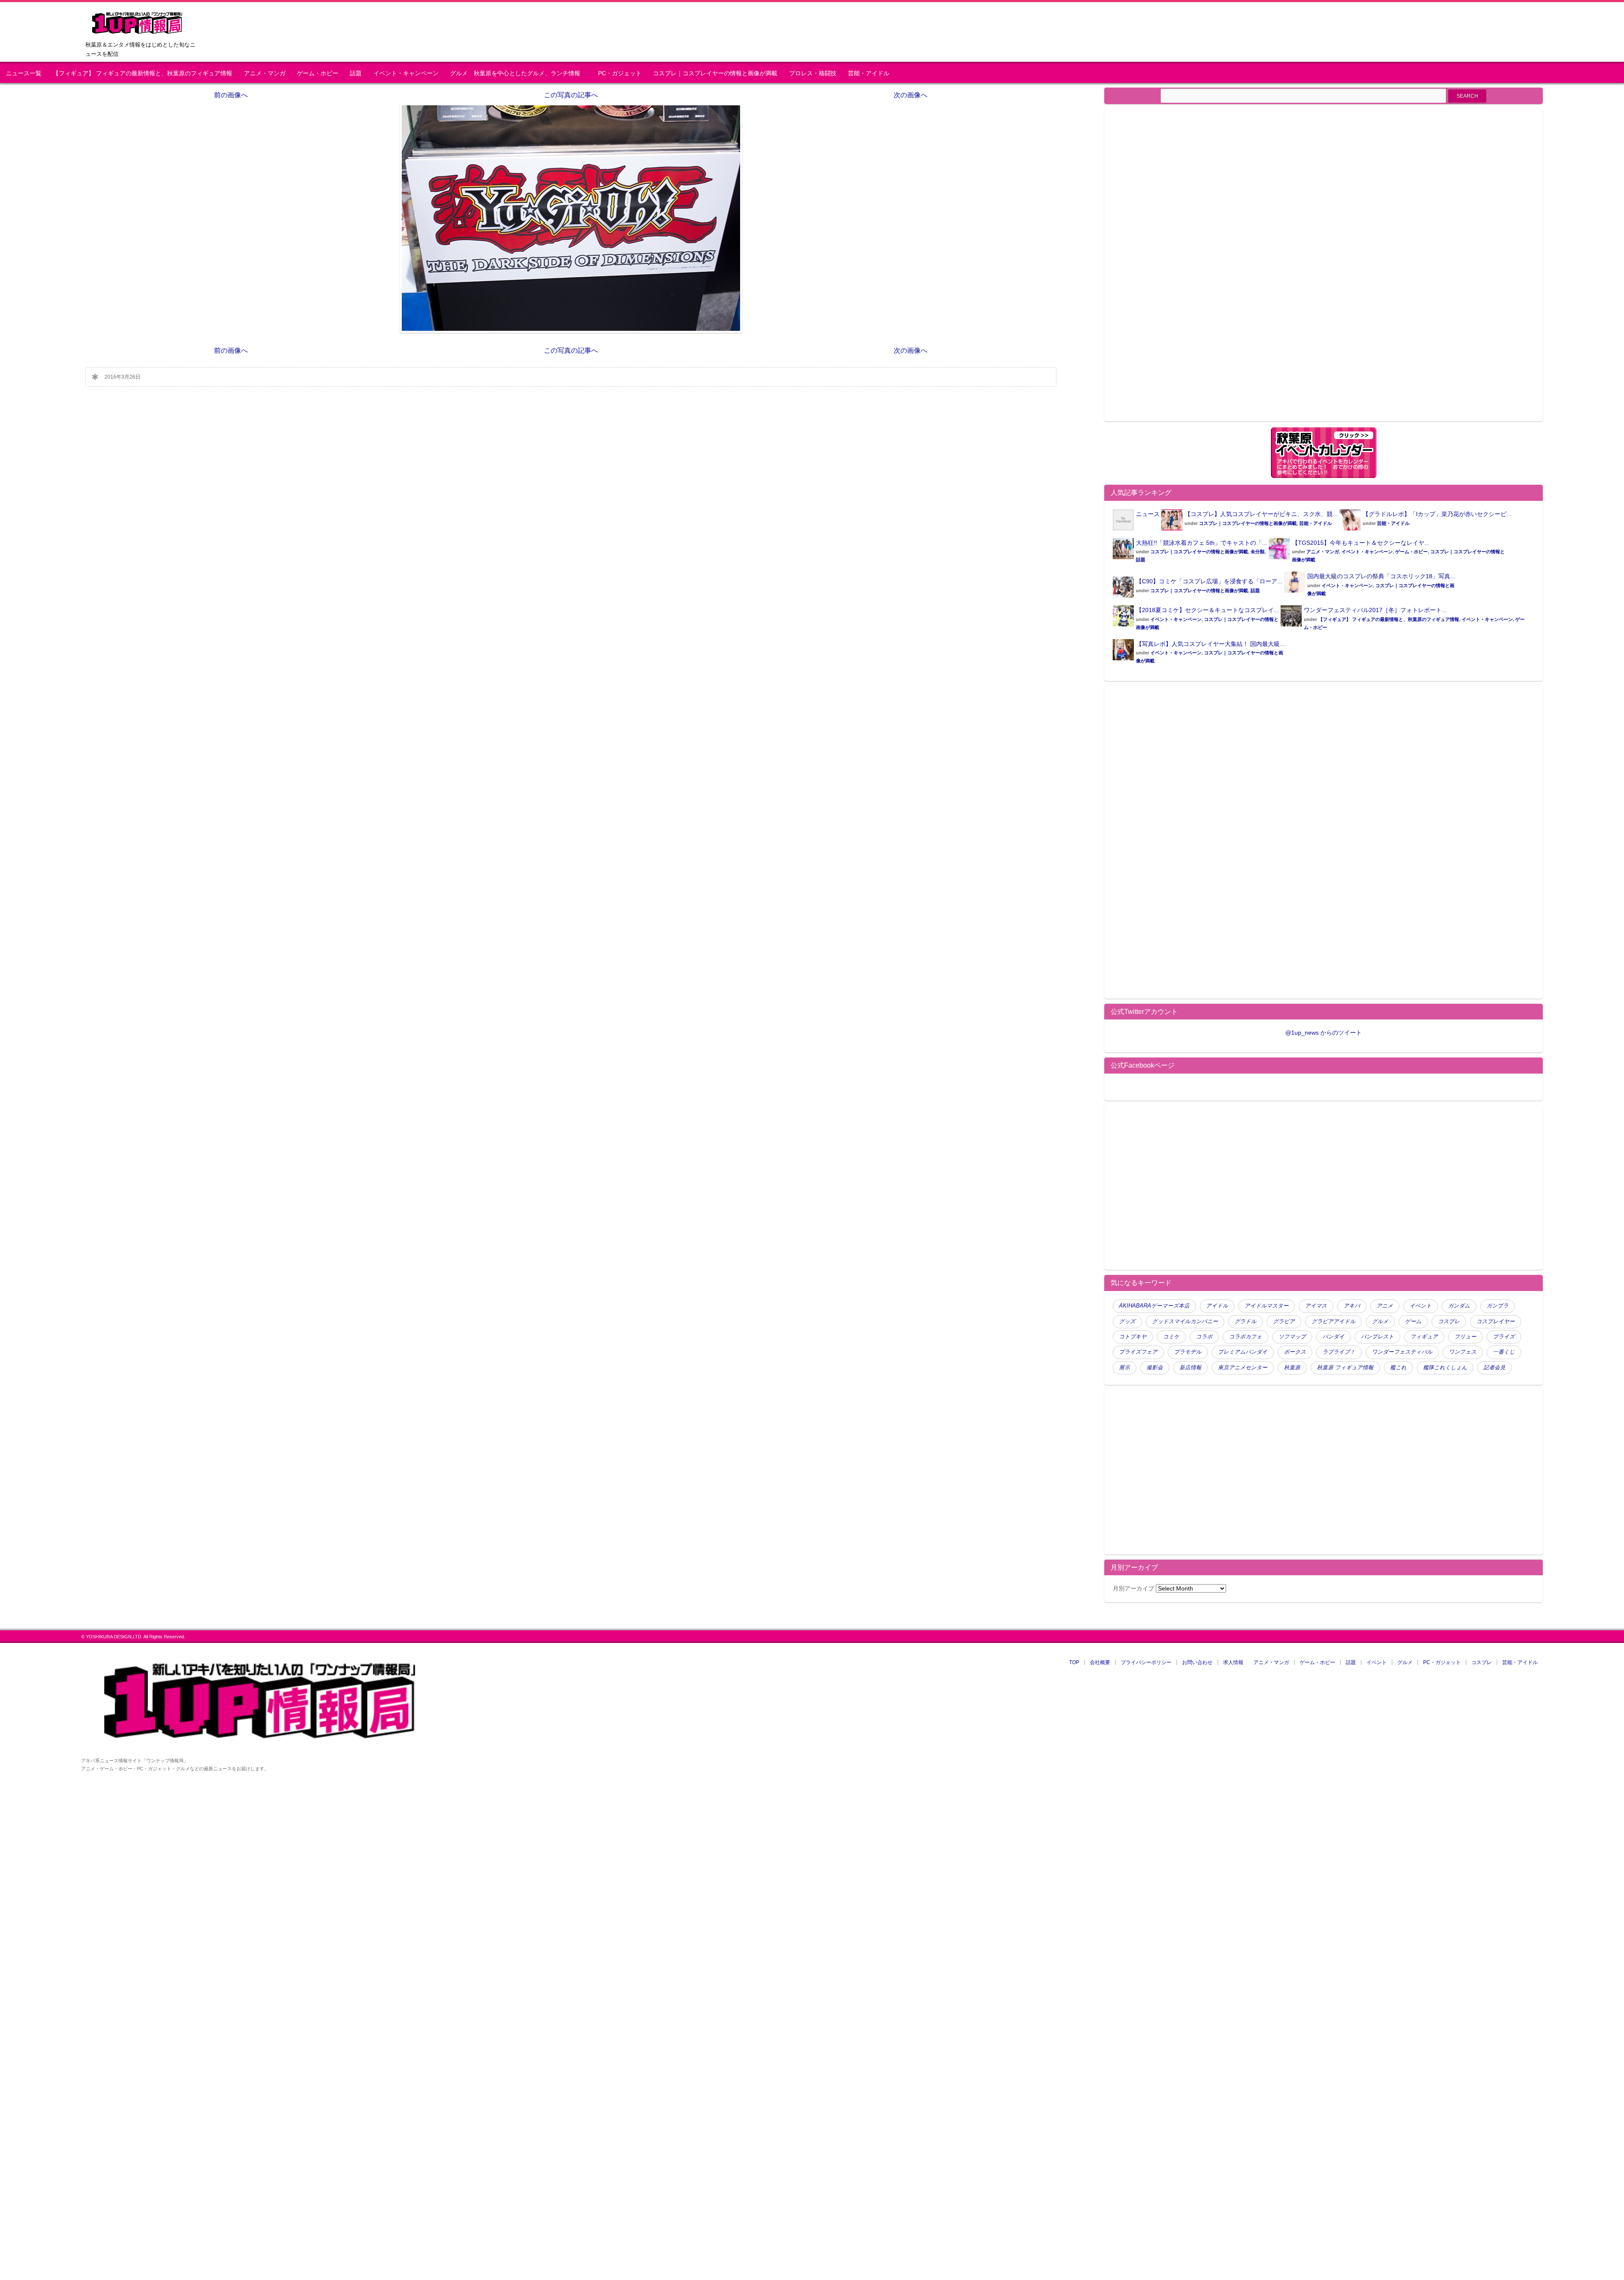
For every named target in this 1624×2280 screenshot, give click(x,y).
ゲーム (1413, 1321)
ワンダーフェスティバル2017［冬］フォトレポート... (1375, 610)
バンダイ (1333, 1337)
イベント (1421, 1306)
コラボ (1204, 1337)
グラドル (1245, 1321)
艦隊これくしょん (1445, 1368)
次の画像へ (911, 95)
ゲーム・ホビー (318, 73)
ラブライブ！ (1339, 1352)
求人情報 (1233, 1662)
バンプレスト (1377, 1337)
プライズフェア (1138, 1352)
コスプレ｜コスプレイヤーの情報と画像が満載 (715, 73)
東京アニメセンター (1243, 1368)
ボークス (1295, 1352)
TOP (1074, 1662)
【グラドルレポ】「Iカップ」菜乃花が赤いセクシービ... (1437, 514)
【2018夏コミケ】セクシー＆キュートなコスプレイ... (1207, 610)
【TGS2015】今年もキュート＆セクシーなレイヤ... (1361, 543)
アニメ (1385, 1306)
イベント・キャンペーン (406, 73)
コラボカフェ (1245, 1337)
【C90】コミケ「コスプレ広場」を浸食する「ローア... (1209, 581)
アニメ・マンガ (265, 73)
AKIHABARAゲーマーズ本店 (1154, 1306)
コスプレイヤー (1496, 1321)
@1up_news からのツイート (1324, 1033)
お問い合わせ (1197, 1662)
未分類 (1258, 552)
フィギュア (1424, 1337)
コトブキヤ (1133, 1337)
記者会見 (1495, 1368)
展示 (1125, 1368)
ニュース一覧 (24, 73)
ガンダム (1459, 1306)
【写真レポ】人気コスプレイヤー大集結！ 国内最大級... (1210, 644)
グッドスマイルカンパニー (1185, 1321)
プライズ (1504, 1337)
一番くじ (1504, 1352)
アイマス (1316, 1306)
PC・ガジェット (620, 73)
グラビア (1284, 1321)
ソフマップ (1292, 1337)
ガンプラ (1498, 1306)
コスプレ (1449, 1321)
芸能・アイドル (869, 73)
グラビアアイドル (1333, 1321)
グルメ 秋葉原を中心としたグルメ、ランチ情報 (518, 73)
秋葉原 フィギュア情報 (1345, 1368)
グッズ (1127, 1321)
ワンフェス (1463, 1352)
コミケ (1171, 1337)
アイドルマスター (1267, 1306)
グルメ (1380, 1321)
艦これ (1398, 1368)
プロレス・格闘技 (813, 73)
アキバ (1352, 1306)
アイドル (1217, 1306)
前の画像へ (231, 95)
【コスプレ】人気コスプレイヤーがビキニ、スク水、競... (1261, 514)
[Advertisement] (1184, 270)
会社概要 (1100, 1662)
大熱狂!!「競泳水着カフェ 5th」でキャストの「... (1202, 543)
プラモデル (1188, 1352)
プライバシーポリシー (1146, 1662)
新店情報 (1191, 1368)
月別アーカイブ (1133, 1588)
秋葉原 (1292, 1368)
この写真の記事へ (571, 95)
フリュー (1465, 1337)
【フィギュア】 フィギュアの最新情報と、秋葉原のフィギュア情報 (143, 73)
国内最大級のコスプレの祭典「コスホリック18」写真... (1381, 576)
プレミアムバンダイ (1243, 1352)
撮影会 (1155, 1368)
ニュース (1148, 514)
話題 (356, 73)
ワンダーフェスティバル (1402, 1352)
